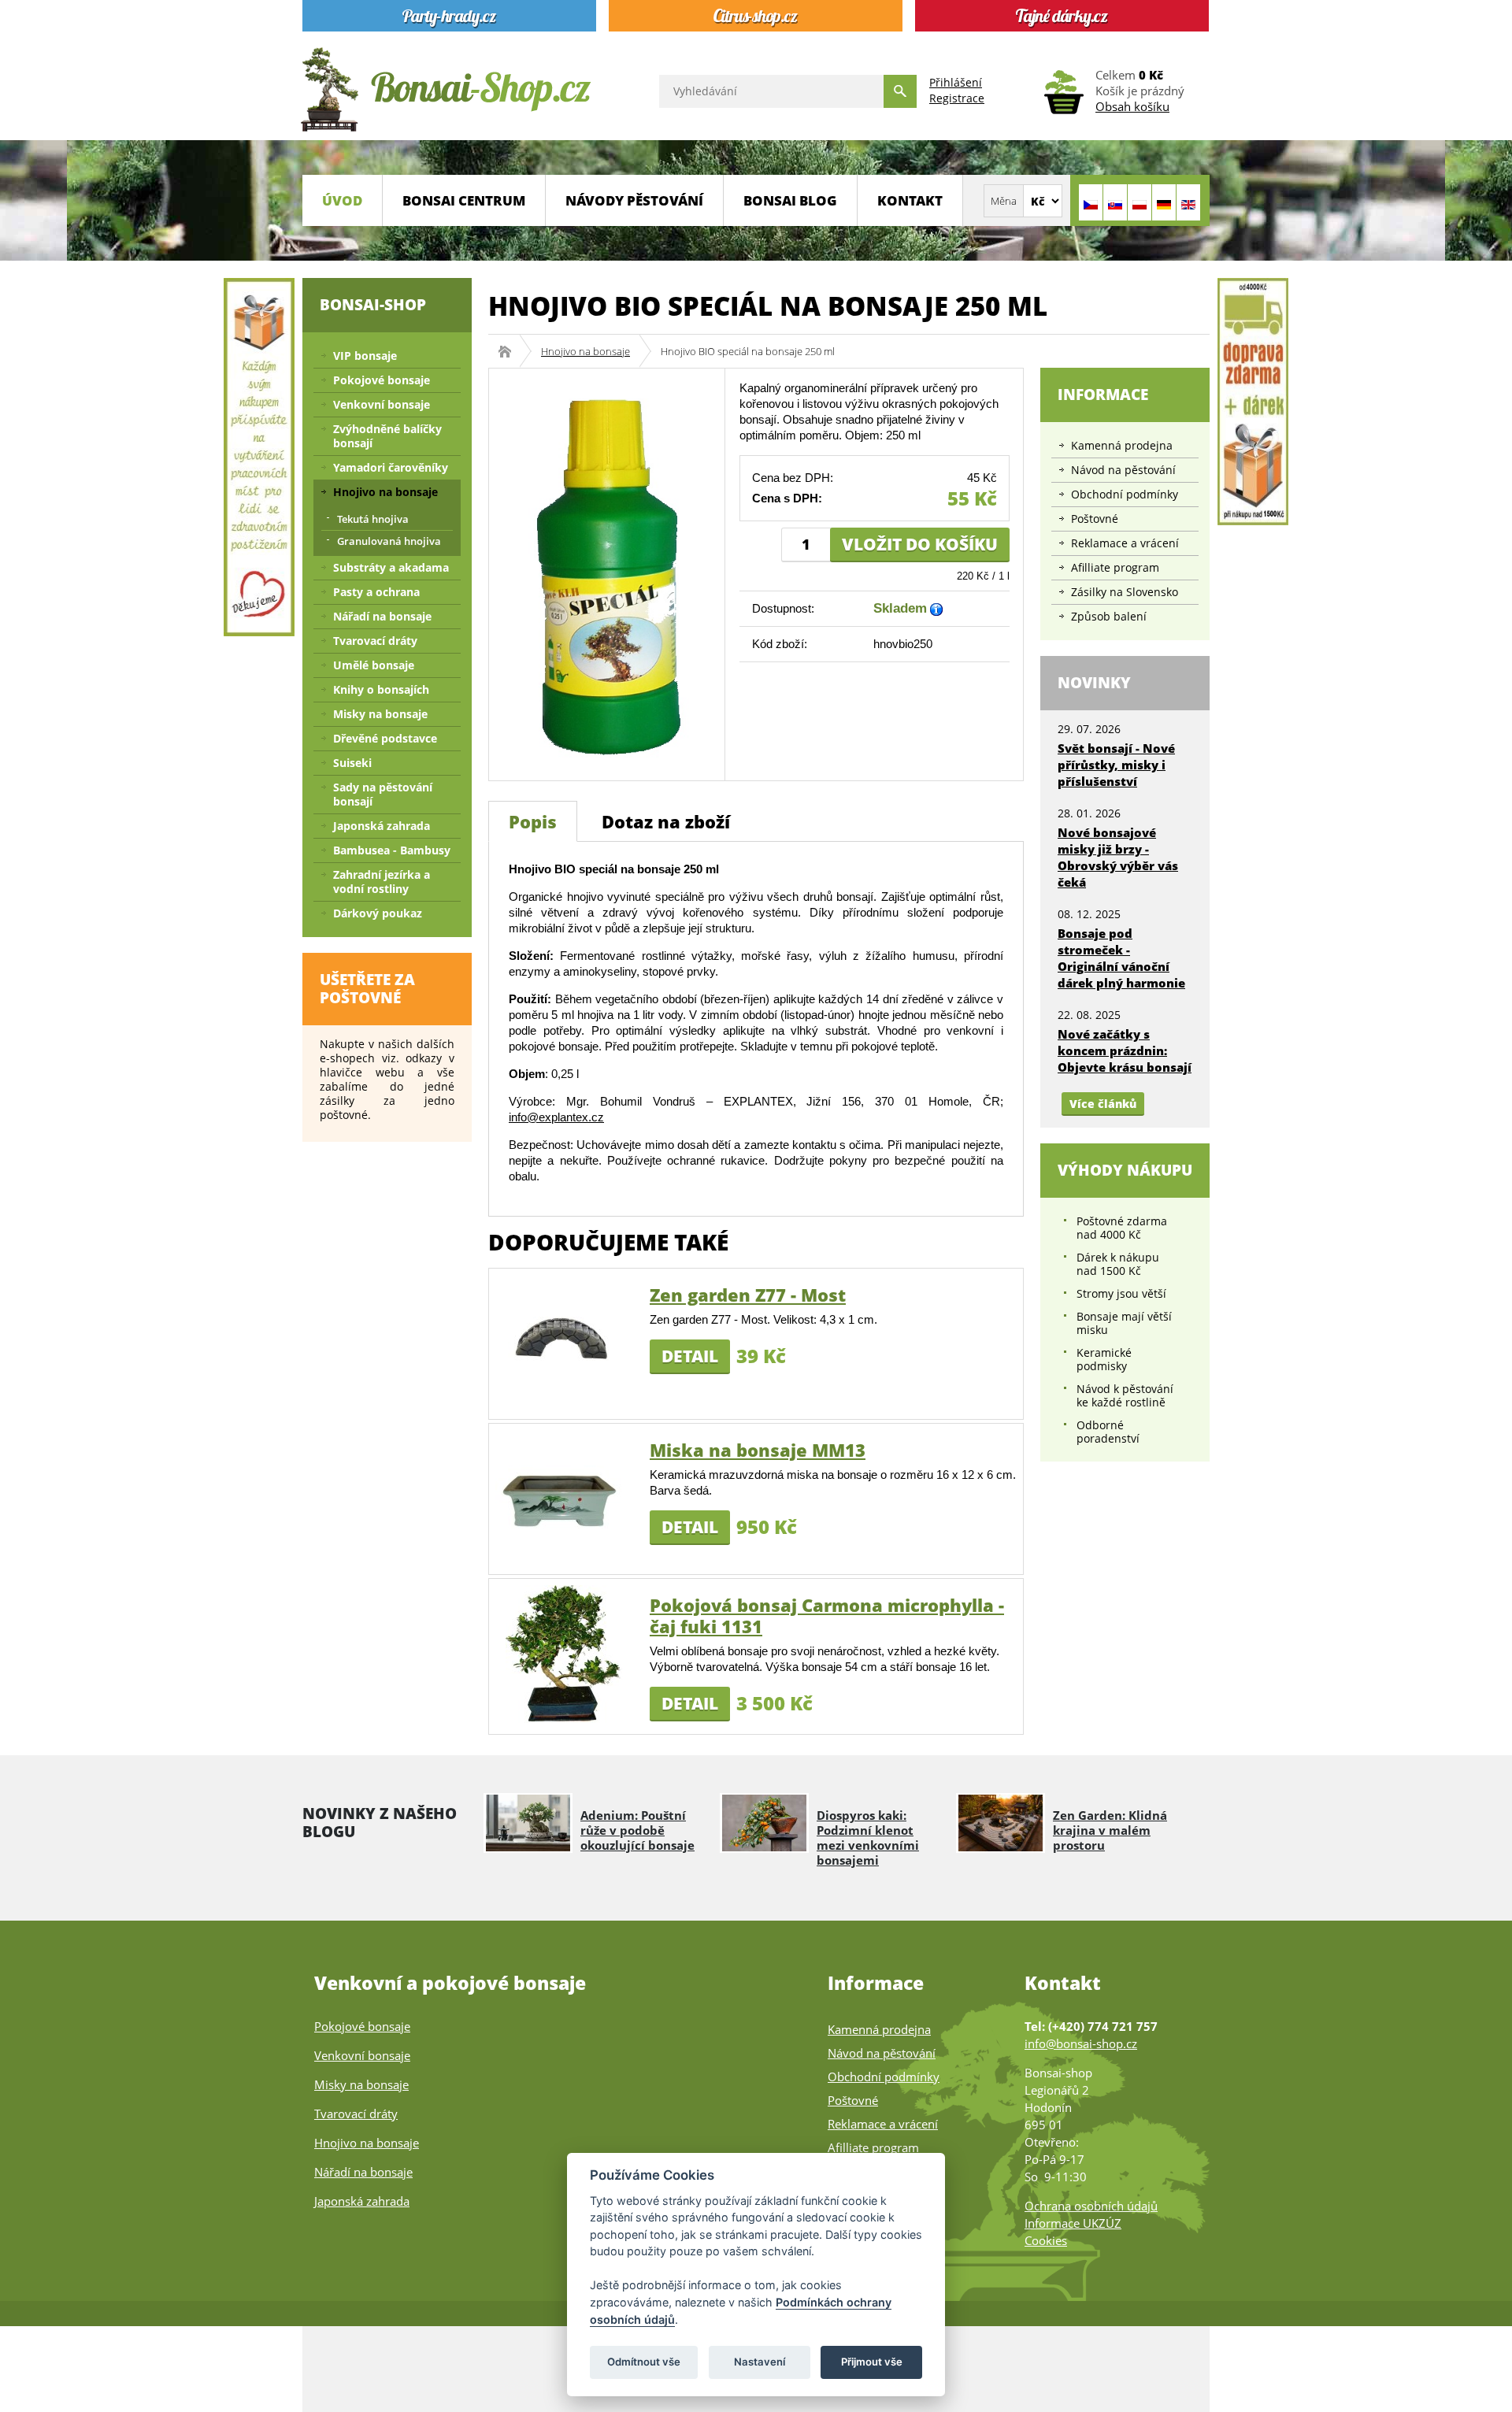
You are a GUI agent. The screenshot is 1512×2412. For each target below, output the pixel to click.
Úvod (342, 200)
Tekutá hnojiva (373, 519)
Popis (533, 821)
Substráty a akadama (391, 567)
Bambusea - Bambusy (392, 850)
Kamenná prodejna (1122, 445)
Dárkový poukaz (378, 913)
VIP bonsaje (365, 356)
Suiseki (352, 763)
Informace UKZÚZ (1073, 2223)
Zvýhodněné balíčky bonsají (387, 436)
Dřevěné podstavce (385, 738)
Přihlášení (956, 82)
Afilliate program (1115, 567)
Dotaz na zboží (666, 821)
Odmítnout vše (644, 2362)
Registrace (957, 98)
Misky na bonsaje (380, 714)
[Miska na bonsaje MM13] (564, 1497)
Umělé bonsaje (374, 665)
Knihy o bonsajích (381, 689)
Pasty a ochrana (376, 592)
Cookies (1046, 2240)
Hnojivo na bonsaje (586, 351)
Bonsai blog (790, 200)
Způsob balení (1109, 616)
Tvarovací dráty (375, 641)
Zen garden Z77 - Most (748, 1295)
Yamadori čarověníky (391, 467)
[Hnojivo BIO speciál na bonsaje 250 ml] (607, 573)
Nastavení (760, 2362)
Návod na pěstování (1123, 470)
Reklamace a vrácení (1125, 543)
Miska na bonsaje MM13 (758, 1450)
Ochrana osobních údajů (1091, 2206)
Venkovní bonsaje (382, 404)
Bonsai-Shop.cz (510, 351)
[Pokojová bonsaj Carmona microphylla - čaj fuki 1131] (564, 1652)
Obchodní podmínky (1125, 494)
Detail (690, 1356)
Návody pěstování (634, 200)
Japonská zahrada (382, 826)
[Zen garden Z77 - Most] (564, 1342)
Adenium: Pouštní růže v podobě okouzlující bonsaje (637, 1830)
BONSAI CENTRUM (464, 200)
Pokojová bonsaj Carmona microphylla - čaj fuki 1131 (827, 1615)
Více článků (1103, 1104)
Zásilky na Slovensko (1125, 592)
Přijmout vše (872, 2362)
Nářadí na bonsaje (382, 616)
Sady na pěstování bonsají (383, 794)
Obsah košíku (1132, 106)
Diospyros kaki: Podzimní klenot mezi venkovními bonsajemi (868, 1838)
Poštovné (1095, 519)
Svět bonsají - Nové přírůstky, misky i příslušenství (1116, 765)
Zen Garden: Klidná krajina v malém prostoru (1110, 1830)
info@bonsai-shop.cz (1081, 2043)
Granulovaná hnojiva (389, 541)
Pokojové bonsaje (382, 380)
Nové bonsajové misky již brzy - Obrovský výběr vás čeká (1118, 857)
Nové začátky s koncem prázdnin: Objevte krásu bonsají (1125, 1050)
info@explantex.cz (556, 1117)
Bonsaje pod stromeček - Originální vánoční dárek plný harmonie (1121, 958)
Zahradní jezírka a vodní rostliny (382, 882)
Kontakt (910, 200)
